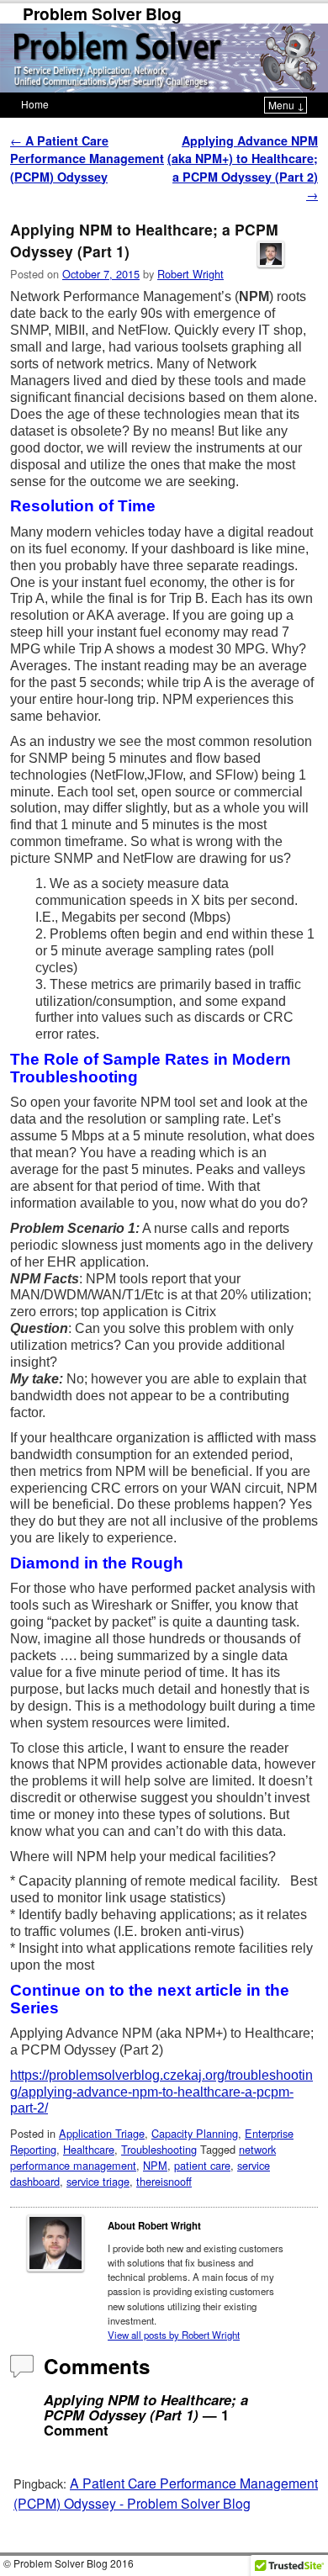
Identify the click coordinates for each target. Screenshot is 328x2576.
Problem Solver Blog (102, 13)
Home (35, 104)
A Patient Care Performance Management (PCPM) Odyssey (87, 159)
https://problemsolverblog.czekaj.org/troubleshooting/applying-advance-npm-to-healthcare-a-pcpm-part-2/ (161, 2092)
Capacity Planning (195, 2133)
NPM (155, 2165)
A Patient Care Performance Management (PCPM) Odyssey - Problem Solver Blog (166, 2493)
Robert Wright (190, 274)
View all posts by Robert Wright (174, 2335)
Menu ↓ (286, 105)
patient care (202, 2165)
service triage (98, 2181)
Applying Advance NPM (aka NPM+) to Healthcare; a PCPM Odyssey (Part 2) (243, 168)
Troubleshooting (159, 2149)
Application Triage (102, 2133)
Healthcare (89, 2149)
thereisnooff (164, 2181)
